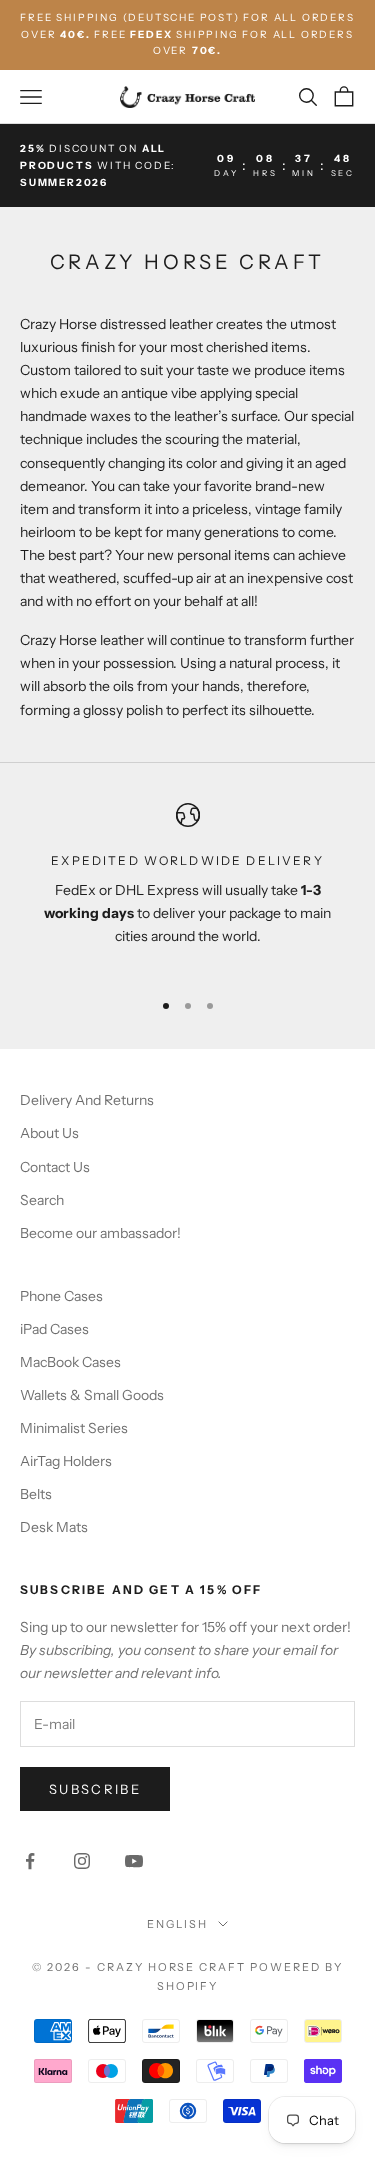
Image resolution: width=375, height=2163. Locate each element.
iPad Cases (54, 1329)
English (177, 1924)
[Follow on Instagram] (82, 1861)
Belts (36, 1494)
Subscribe (95, 1789)
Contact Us (55, 1167)
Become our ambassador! (100, 1233)
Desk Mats (54, 1527)
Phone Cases (61, 1296)
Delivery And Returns (87, 1100)
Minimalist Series (74, 1428)
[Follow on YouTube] (134, 1861)
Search (42, 1200)
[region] (187, 887)
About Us (49, 1133)
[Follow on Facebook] (30, 1861)
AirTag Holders (66, 1461)
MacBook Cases (70, 1362)
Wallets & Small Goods (92, 1395)
